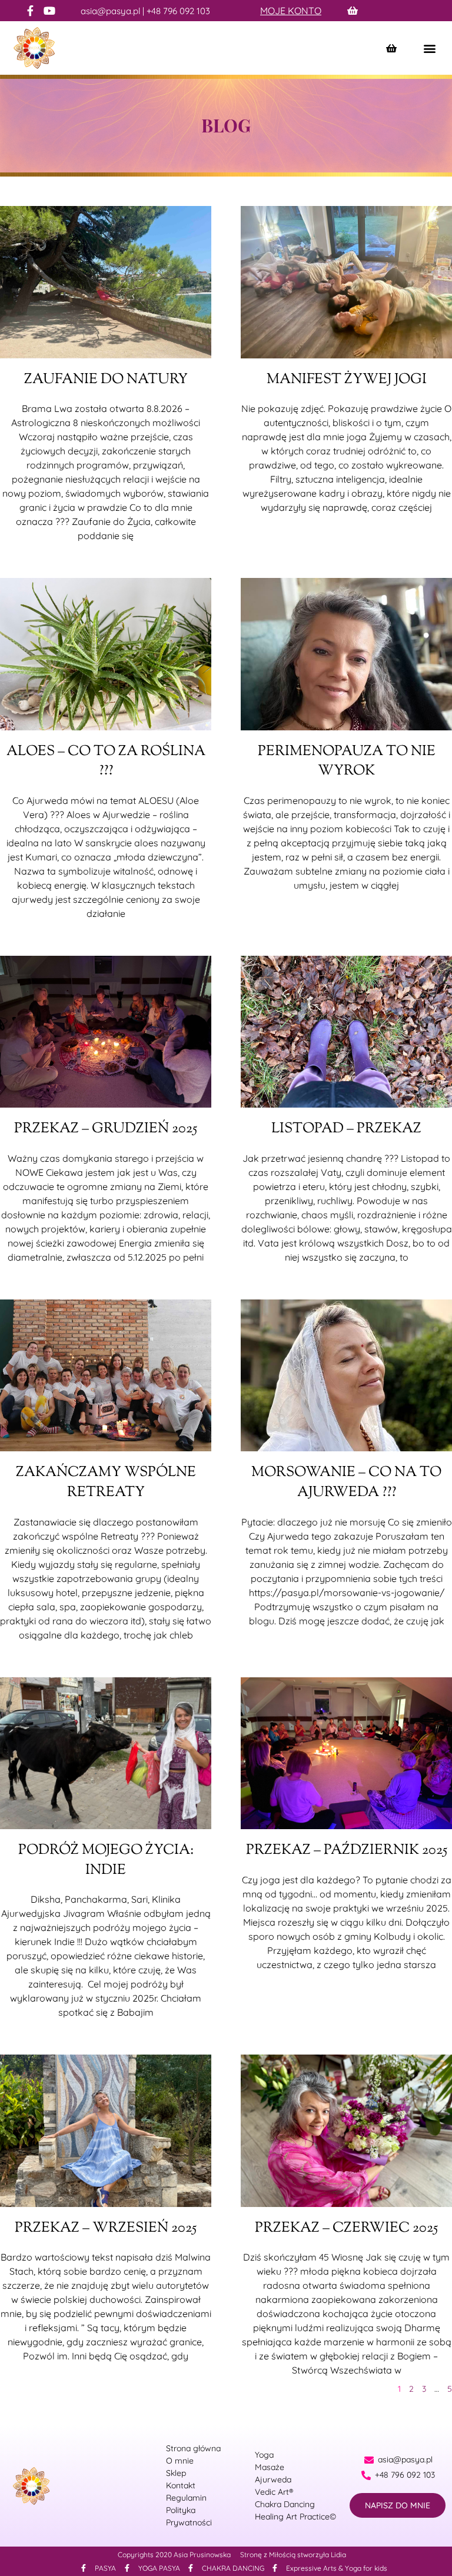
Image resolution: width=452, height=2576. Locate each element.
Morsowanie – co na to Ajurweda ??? (346, 1483)
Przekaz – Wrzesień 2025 (106, 2228)
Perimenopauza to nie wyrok (347, 762)
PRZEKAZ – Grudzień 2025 (106, 1129)
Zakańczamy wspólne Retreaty (106, 1483)
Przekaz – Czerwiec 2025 (346, 2228)
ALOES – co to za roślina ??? (106, 762)
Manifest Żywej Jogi (347, 380)
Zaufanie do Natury (106, 380)
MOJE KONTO (291, 11)
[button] (429, 48)
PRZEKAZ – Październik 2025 (347, 1850)
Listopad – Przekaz (346, 1129)
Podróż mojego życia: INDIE (106, 1860)
